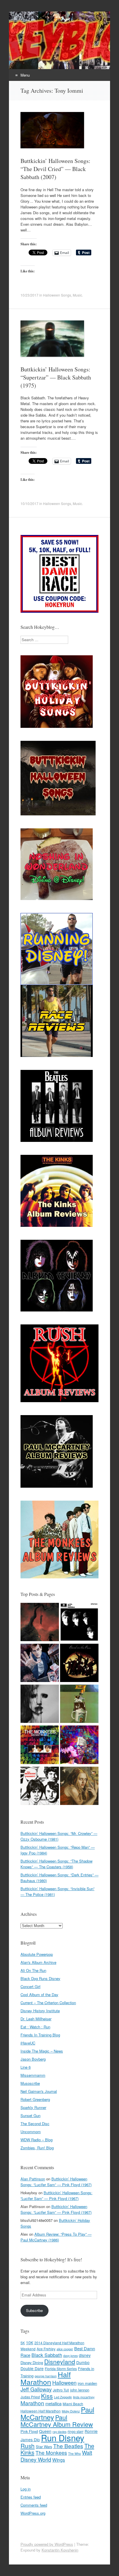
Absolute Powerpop (37, 1954)
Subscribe (34, 2310)
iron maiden (87, 2383)
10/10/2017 (29, 503)
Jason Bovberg (33, 2059)
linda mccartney (84, 2397)
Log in (26, 2489)
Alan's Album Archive (38, 1962)
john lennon (80, 2390)
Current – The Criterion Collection (48, 2003)
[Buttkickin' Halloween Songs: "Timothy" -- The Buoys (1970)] (40, 1664)
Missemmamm (33, 2075)
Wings (59, 2460)
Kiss (47, 2396)
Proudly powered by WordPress (47, 2544)
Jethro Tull (61, 2390)
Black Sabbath (47, 2355)
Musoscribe (30, 2083)
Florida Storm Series (61, 2369)
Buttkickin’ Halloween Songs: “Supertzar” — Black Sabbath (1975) (56, 377)
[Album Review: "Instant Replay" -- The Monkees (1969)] (40, 1745)
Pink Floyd (29, 2431)
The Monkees (51, 2453)
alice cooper (65, 2349)
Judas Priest (30, 2397)
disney (85, 2355)
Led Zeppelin (63, 2397)
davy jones (70, 2356)
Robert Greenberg (35, 2099)
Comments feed (34, 2505)
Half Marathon (46, 2378)
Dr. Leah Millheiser (36, 2019)
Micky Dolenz (71, 2411)
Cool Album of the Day (39, 1995)
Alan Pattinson (33, 2179)
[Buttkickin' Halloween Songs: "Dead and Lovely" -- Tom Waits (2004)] (40, 1704)
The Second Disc (35, 2124)
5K (23, 2343)
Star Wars (44, 2447)
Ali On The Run (33, 1970)
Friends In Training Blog (40, 2035)
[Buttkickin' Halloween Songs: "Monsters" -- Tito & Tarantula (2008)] (79, 1745)
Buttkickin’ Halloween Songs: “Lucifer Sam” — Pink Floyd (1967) (56, 2182)
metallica (53, 2403)
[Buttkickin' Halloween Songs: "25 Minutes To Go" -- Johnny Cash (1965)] (40, 1623)
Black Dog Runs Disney (40, 1978)
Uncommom (31, 2132)
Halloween (64, 2383)
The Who (75, 2453)
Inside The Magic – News (42, 2051)
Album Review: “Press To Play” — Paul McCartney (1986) (56, 2237)
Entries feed (31, 2497)
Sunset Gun (30, 2115)
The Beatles (68, 2446)
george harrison (46, 2376)
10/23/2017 (29, 295)
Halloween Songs (57, 295)
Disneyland (60, 2362)
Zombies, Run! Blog (37, 2148)
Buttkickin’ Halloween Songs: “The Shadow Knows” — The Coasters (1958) (56, 1864)
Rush (28, 2446)
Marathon (32, 2403)
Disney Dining (32, 2363)
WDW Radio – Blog (37, 2140)
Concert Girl (30, 1986)
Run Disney (63, 2438)
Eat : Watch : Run (35, 2027)
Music (77, 295)
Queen (45, 2431)
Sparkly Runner (33, 2107)
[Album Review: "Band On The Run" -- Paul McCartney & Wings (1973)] (79, 1664)
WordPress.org (33, 2513)
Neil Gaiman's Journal (39, 2091)
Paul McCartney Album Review (57, 2421)
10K (30, 2342)
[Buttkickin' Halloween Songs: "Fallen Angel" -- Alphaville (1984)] (79, 1787)
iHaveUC (28, 2043)
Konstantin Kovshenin (60, 2550)
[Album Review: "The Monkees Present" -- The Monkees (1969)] (40, 1787)
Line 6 (26, 2067)
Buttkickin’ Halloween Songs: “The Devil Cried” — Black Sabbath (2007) (55, 169)
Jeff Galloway (36, 2389)
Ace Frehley (46, 2349)
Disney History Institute (40, 2011)
